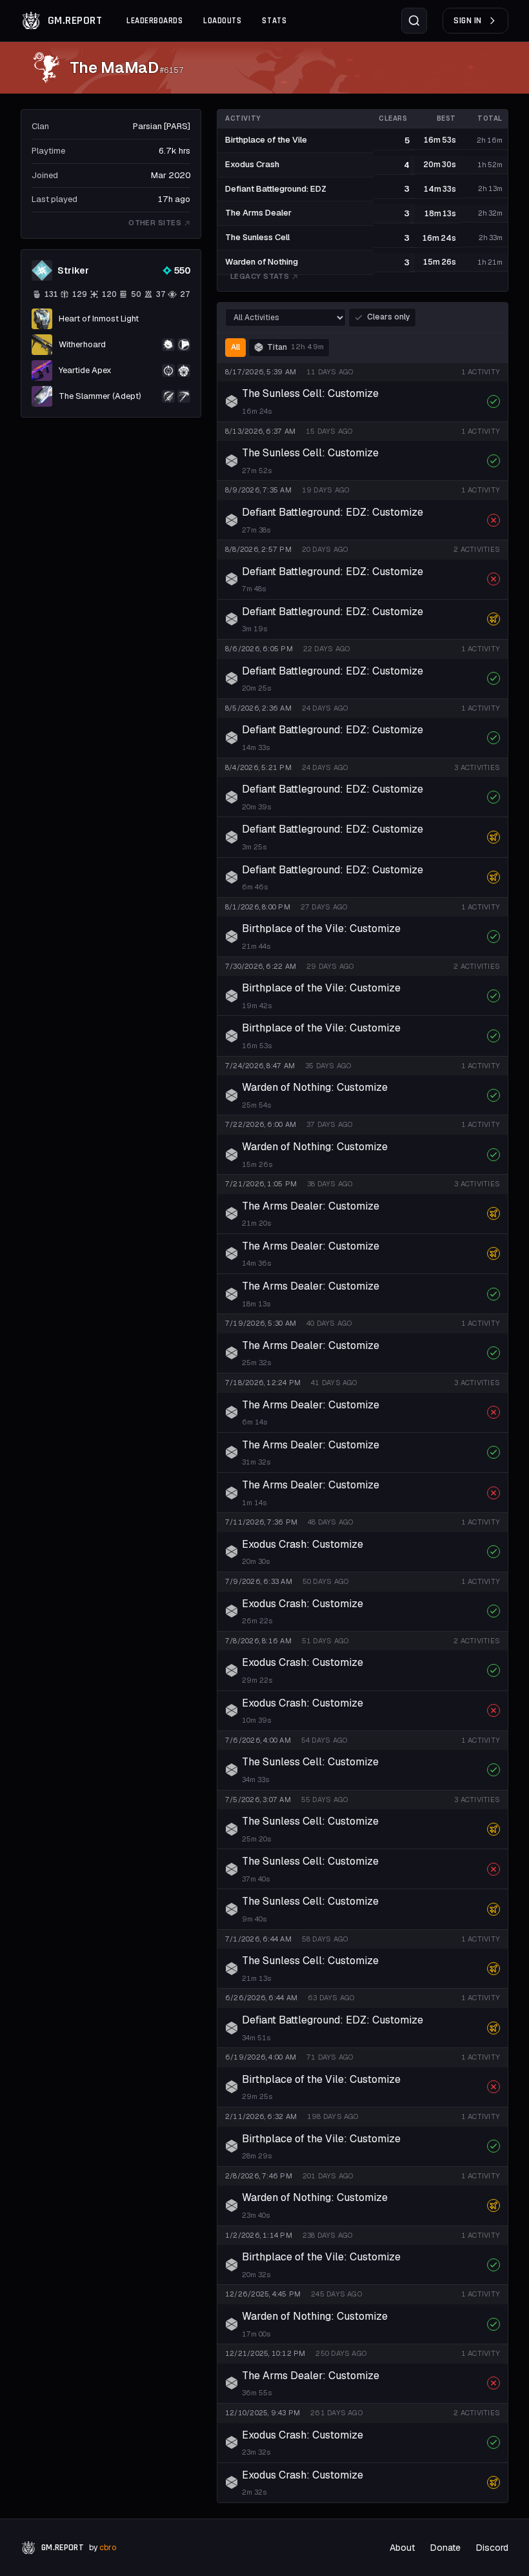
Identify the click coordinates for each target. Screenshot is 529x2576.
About (402, 2548)
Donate (445, 2548)
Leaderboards (155, 21)
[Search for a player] (414, 21)
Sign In (468, 21)
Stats (274, 21)
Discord (492, 2548)
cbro (108, 2548)
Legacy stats (260, 276)
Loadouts (222, 21)
